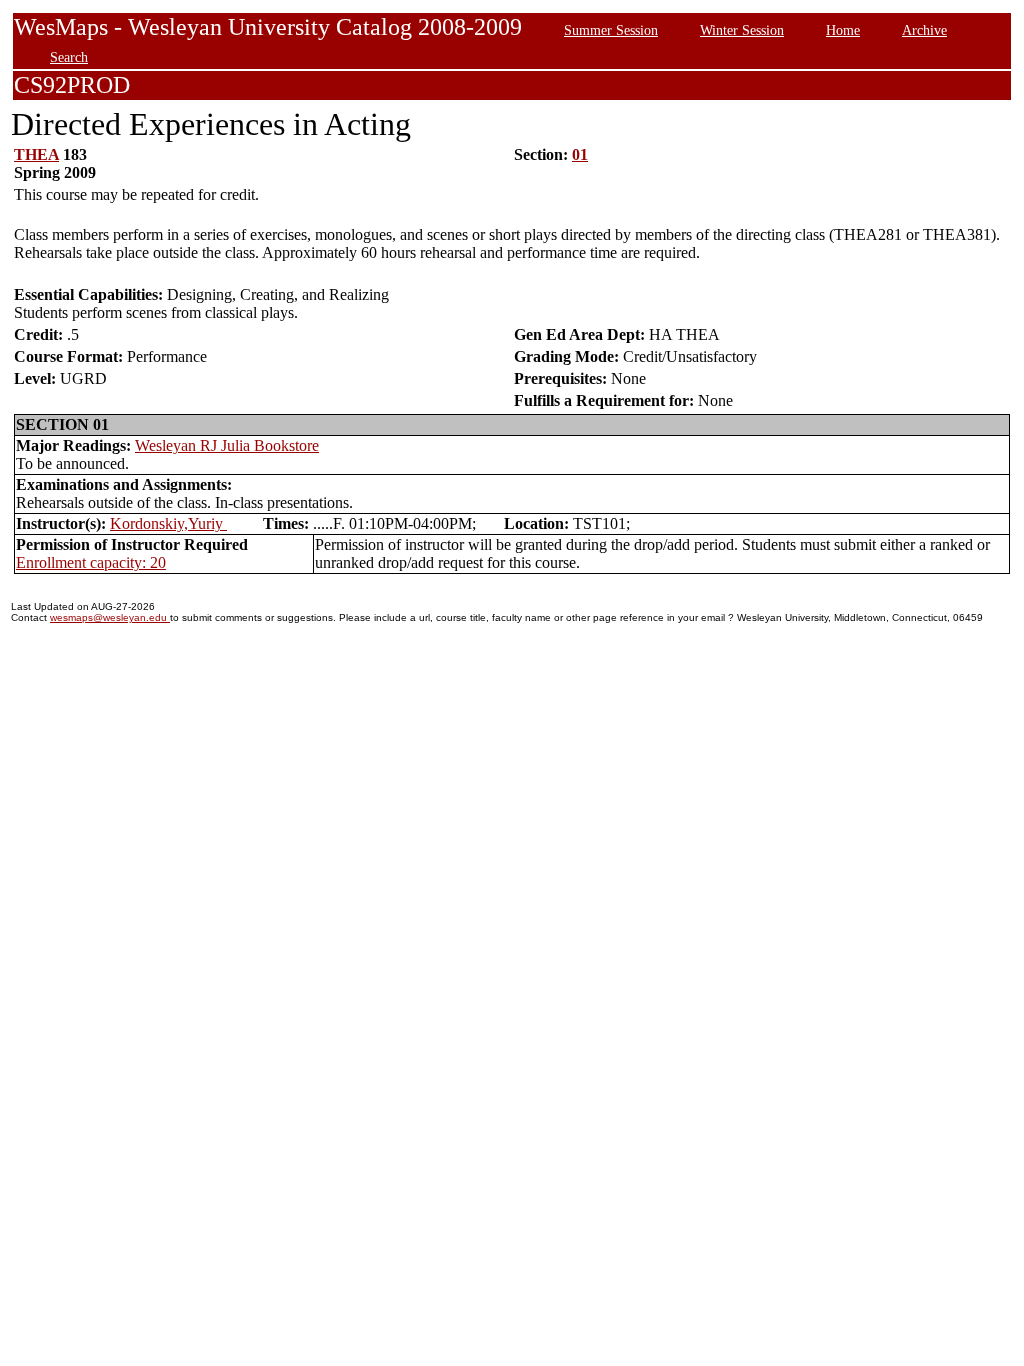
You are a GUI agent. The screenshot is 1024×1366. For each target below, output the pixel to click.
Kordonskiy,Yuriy (168, 523)
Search (69, 57)
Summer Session (611, 30)
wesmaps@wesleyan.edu (110, 617)
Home (843, 30)
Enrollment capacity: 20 (91, 562)
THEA (36, 154)
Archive (924, 30)
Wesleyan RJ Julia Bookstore (227, 445)
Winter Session (742, 30)
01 (580, 154)
